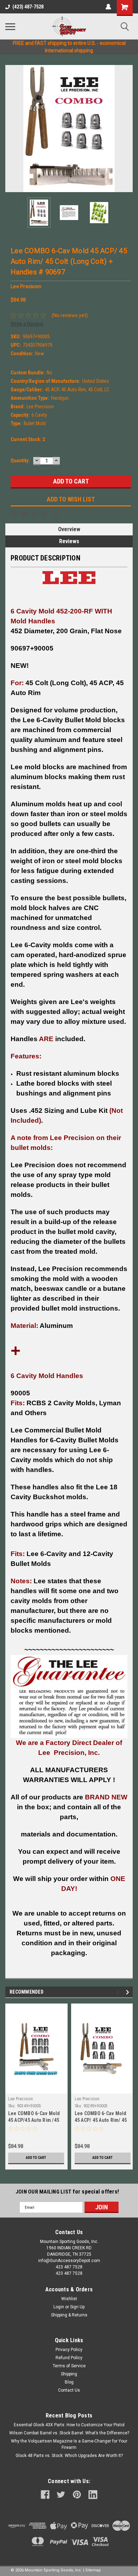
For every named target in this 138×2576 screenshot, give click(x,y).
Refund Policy (69, 2358)
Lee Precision (21, 2099)
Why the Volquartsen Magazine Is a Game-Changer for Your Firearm (69, 2444)
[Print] (35, 514)
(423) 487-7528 (28, 7)
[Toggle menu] (10, 26)
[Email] (24, 514)
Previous (11, 129)
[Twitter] (45, 514)
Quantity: (20, 461)
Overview (69, 529)
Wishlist (69, 2299)
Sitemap (93, 2570)
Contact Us (69, 2390)
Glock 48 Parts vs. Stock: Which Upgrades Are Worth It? (69, 2456)
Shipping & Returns (69, 2315)
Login (59, 2307)
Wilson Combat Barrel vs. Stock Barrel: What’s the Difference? (69, 2433)
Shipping (69, 2374)
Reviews (69, 541)
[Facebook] (13, 514)
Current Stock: (28, 439)
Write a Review (27, 324)
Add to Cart (36, 2158)
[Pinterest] (56, 514)
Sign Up (77, 2307)
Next (127, 129)
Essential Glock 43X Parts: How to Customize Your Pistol (69, 2425)
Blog (69, 2382)
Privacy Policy (69, 2350)
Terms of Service (69, 2366)
